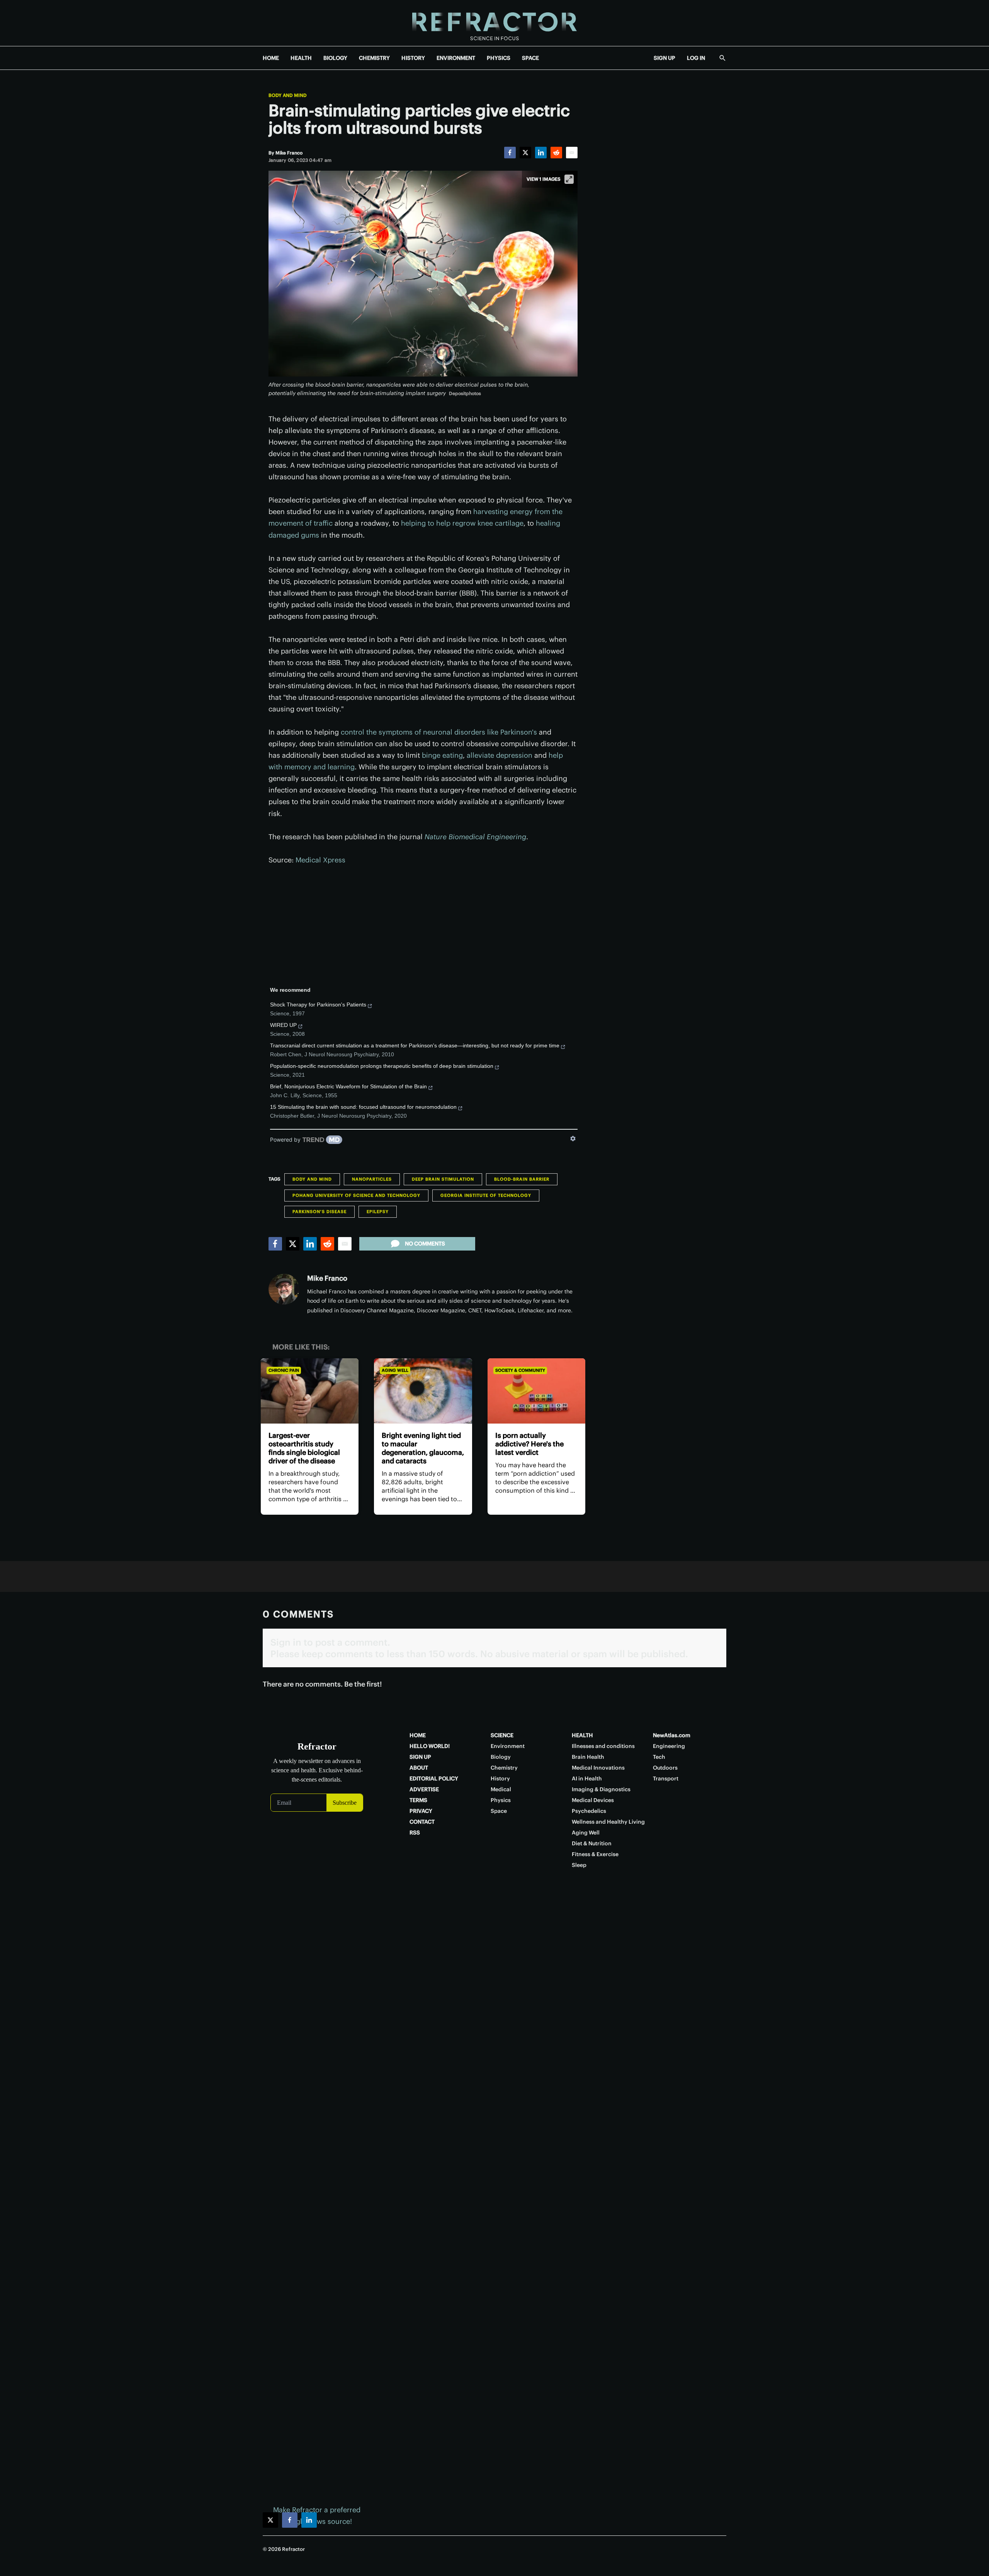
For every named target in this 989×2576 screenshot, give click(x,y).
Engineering (669, 1746)
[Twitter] (525, 153)
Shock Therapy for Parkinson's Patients (318, 1005)
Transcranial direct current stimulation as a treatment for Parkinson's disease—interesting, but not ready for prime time (415, 1045)
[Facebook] (510, 153)
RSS (415, 1833)
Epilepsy (378, 1212)
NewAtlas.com (672, 1735)
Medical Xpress (320, 860)
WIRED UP (283, 1025)
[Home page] (494, 23)
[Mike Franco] (284, 1289)
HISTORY (413, 58)
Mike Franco (327, 1278)
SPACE (530, 58)
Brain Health (588, 1757)
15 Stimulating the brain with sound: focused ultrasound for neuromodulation (363, 1107)
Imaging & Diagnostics (601, 1789)
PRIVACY (421, 1811)
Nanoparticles (372, 1179)
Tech (659, 1757)
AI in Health (587, 1778)
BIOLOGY (335, 58)
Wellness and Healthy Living (608, 1822)
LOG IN (696, 58)
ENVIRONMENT (456, 58)
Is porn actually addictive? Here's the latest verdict (529, 1444)
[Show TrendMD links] (573, 1139)
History (500, 1778)
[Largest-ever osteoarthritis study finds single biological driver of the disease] (310, 1391)
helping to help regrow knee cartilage (462, 523)
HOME (271, 58)
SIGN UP (664, 58)
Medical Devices (593, 1800)
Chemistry (504, 1768)
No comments (425, 1244)
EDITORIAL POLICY (434, 1778)
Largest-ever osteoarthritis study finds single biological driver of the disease (304, 1448)
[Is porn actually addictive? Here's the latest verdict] (536, 1391)
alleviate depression (500, 755)
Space (499, 1811)
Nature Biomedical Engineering (475, 837)
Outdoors (665, 1768)
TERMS (418, 1800)
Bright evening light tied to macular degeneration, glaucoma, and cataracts (423, 1448)
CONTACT (422, 1822)
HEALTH (301, 58)
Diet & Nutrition (592, 1843)
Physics (501, 1800)
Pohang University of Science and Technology (356, 1195)
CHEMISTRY (374, 58)
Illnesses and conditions (603, 1746)
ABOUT (419, 1768)
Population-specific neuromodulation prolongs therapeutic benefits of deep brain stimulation (382, 1066)
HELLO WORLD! (430, 1746)
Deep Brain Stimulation (443, 1179)
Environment (508, 1746)
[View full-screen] (569, 179)
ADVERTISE (424, 1789)
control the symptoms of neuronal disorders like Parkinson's (439, 732)
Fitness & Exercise (595, 1854)
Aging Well (395, 1370)
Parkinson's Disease (319, 1212)
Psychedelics (589, 1811)
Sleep (579, 1865)
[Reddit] (556, 153)
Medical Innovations (598, 1768)
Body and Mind (288, 95)
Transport (666, 1778)
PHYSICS (499, 58)
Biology (501, 1757)
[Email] (572, 153)
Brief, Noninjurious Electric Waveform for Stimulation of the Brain (348, 1086)
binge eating (442, 755)
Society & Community (520, 1370)
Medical (501, 1789)
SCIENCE (502, 1735)
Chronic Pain (284, 1370)
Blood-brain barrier (522, 1179)
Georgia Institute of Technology (486, 1195)
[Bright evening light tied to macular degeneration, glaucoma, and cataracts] (423, 1391)
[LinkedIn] (541, 153)
